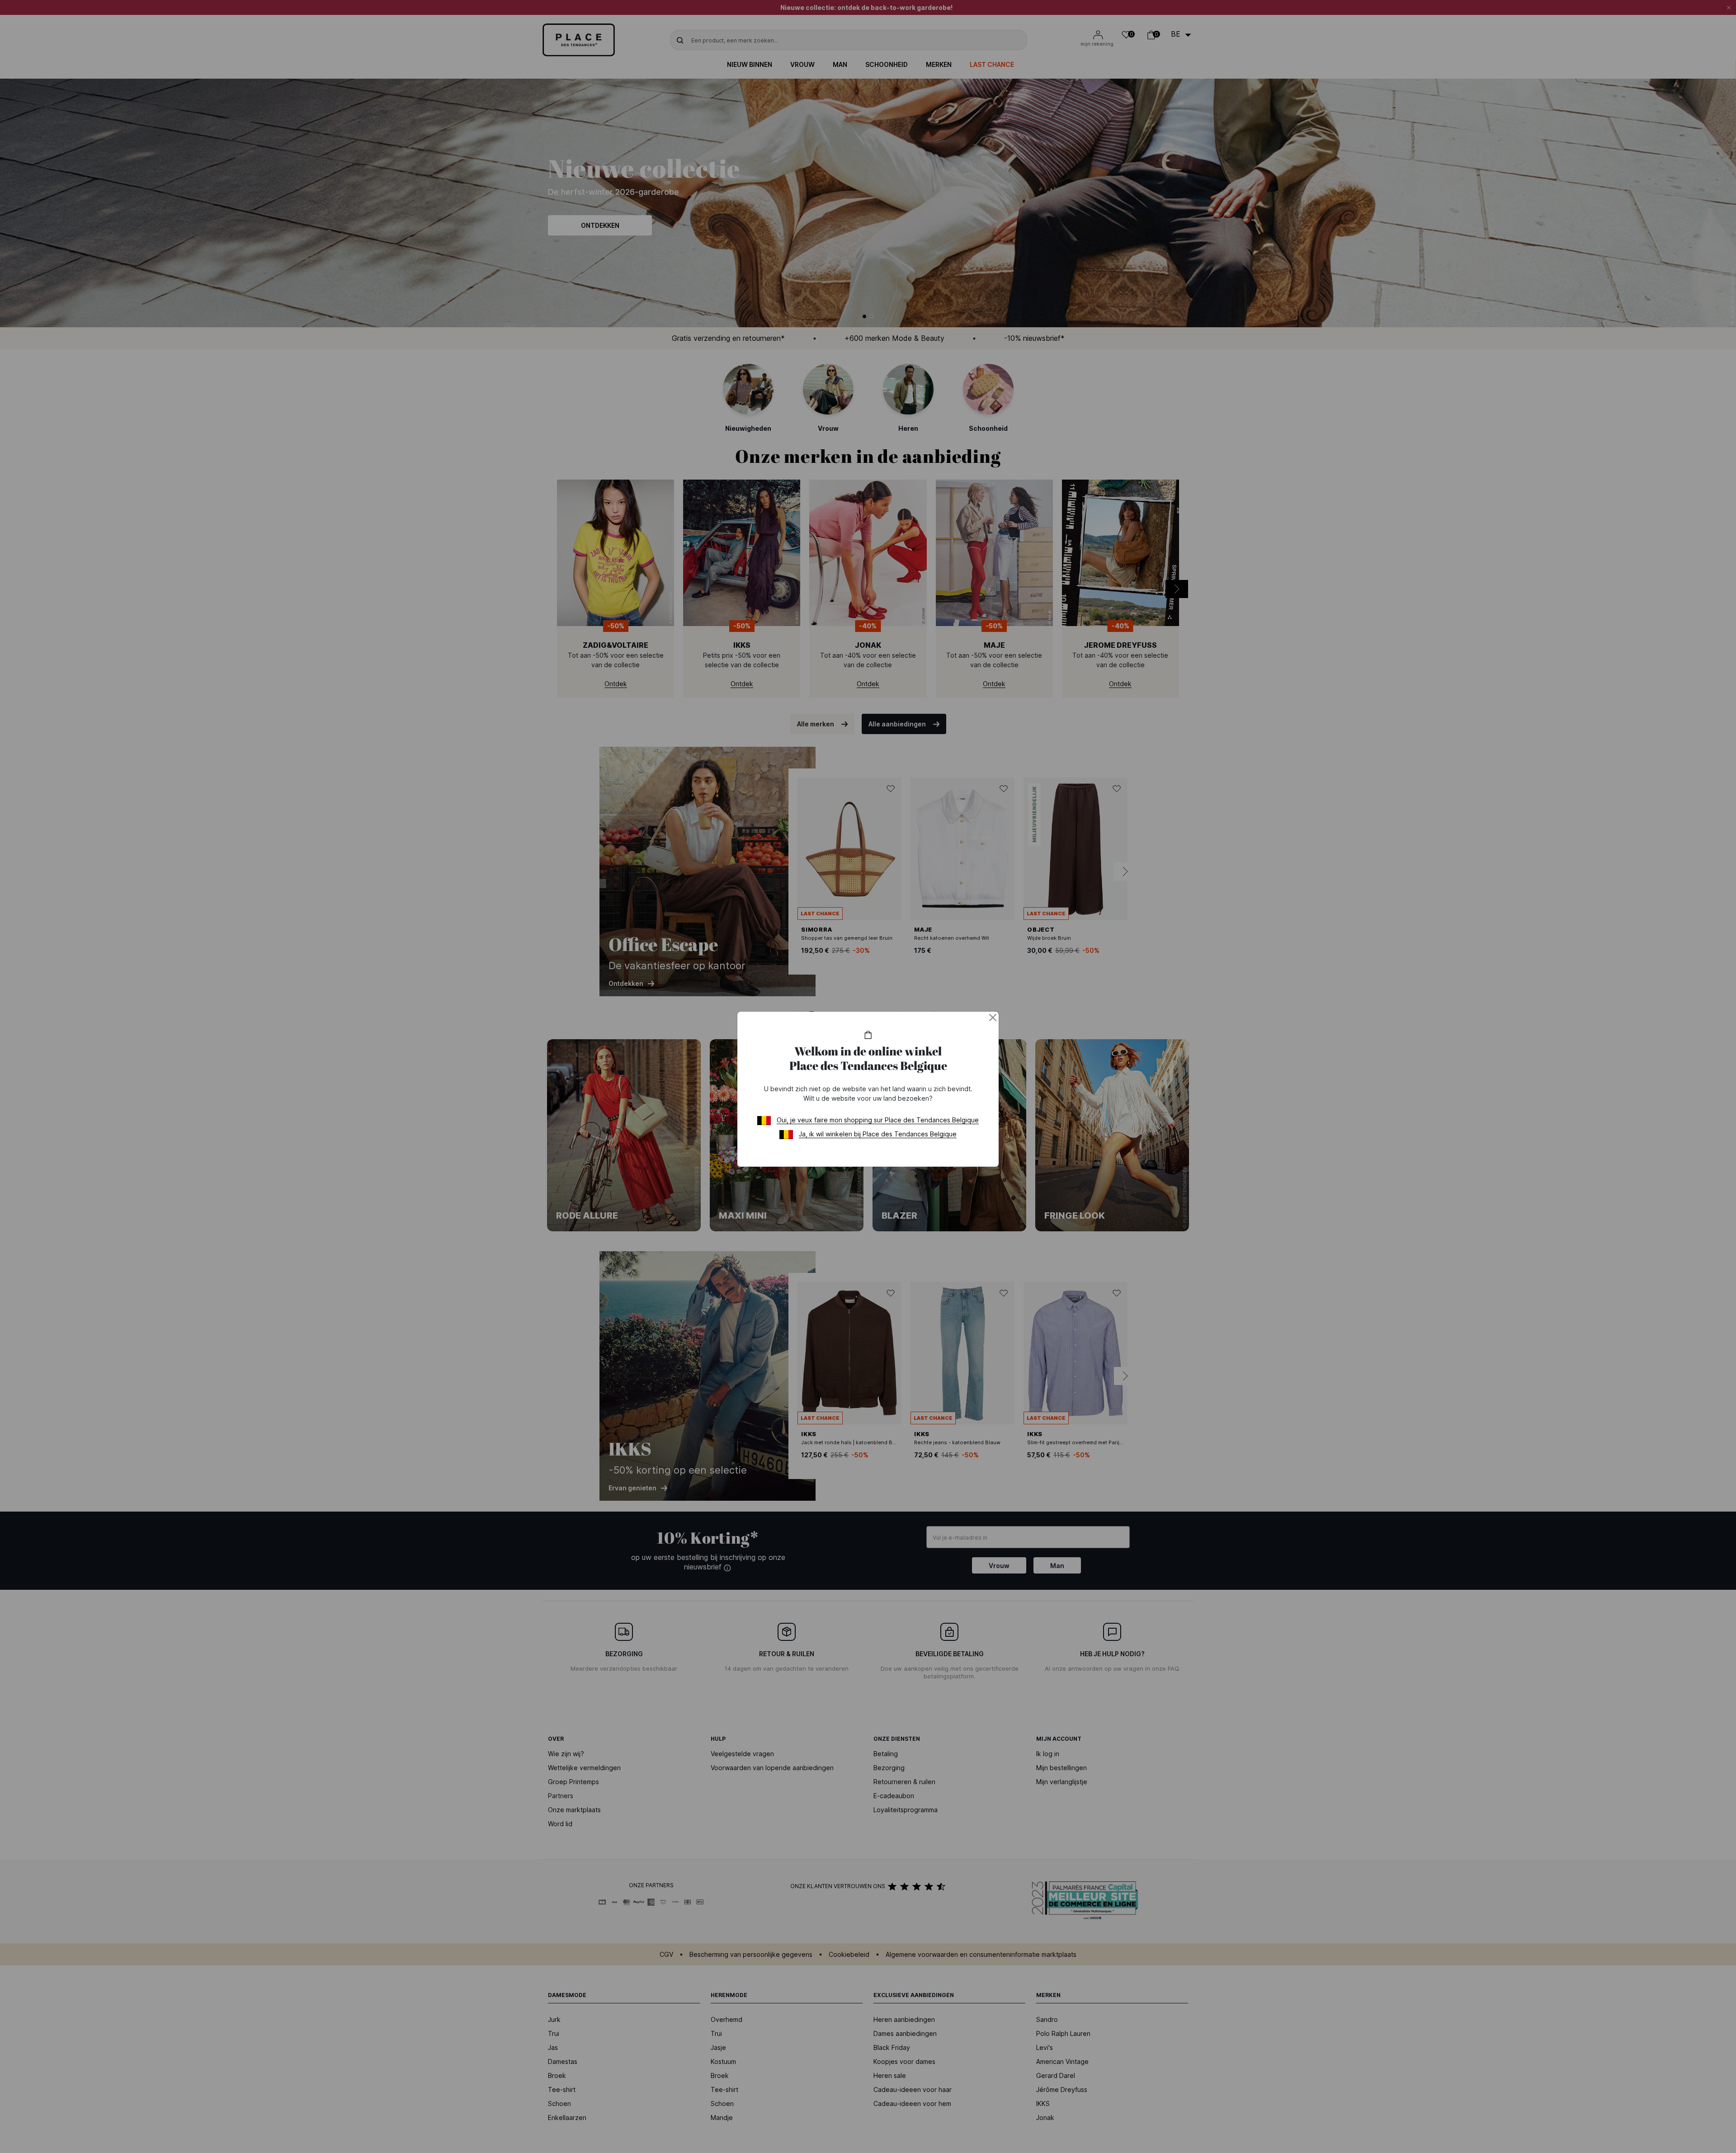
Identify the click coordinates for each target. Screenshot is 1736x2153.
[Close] (993, 1018)
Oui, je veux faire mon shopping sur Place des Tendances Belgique (878, 1120)
